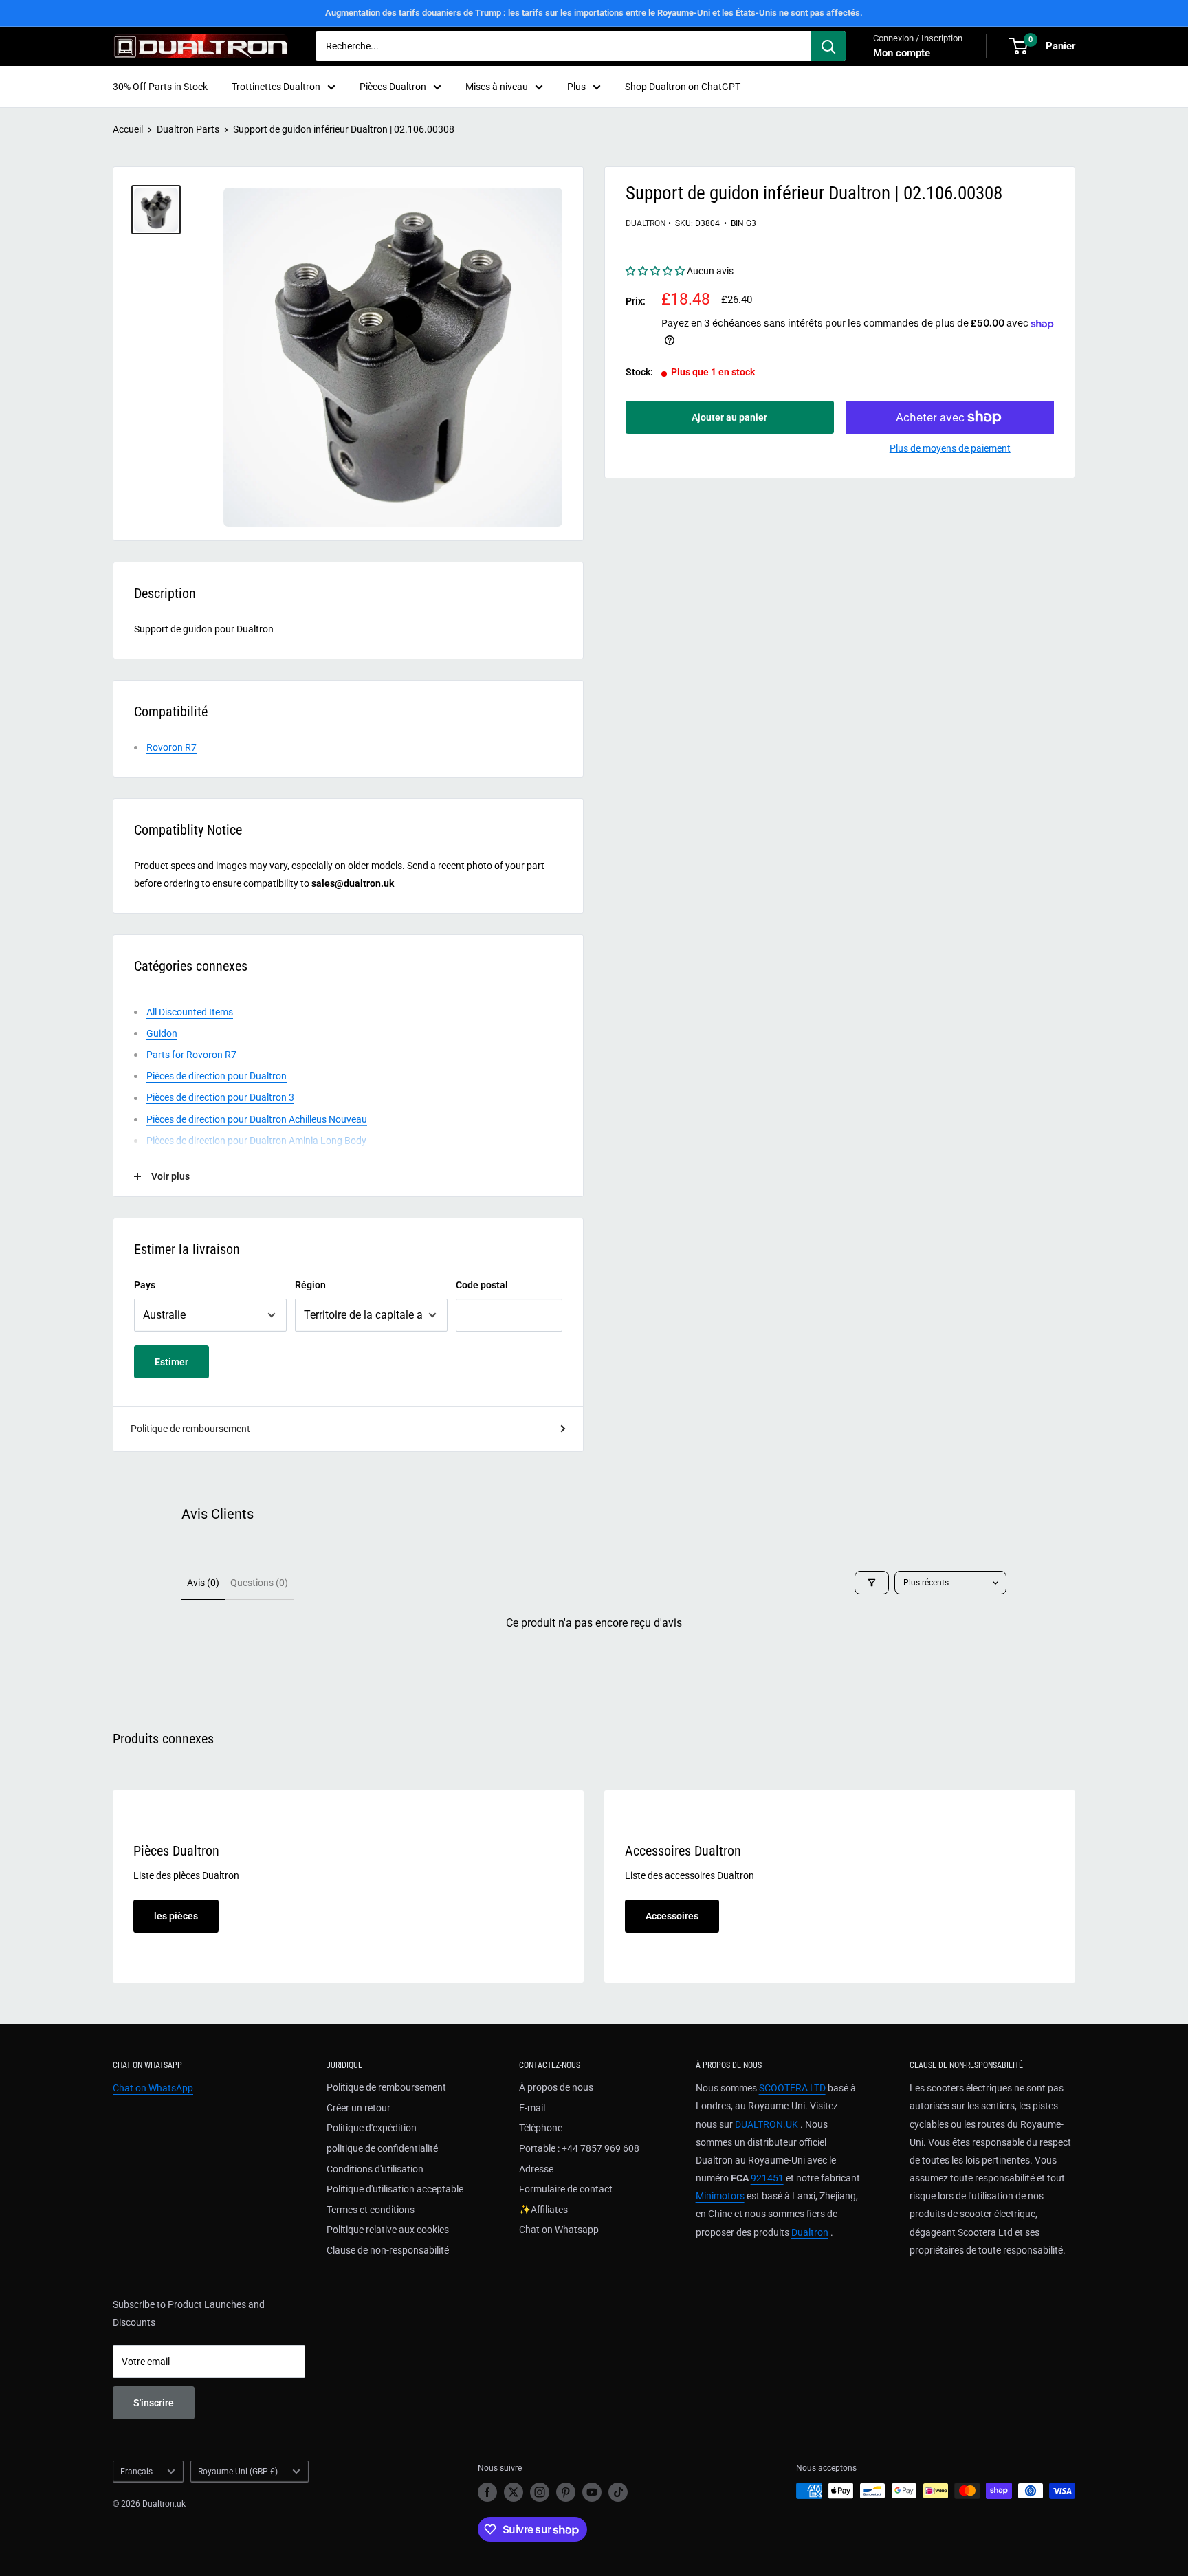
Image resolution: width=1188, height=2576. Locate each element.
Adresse (536, 2169)
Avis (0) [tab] (203, 1583)
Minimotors (720, 2196)
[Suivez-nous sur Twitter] (514, 2492)
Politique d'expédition (372, 2128)
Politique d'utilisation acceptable (395, 2189)
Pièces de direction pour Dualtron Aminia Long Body (256, 1141)
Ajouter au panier (729, 417)
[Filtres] (872, 1583)
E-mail (532, 2108)
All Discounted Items (190, 1012)
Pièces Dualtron (393, 87)
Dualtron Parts (188, 129)
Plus (576, 87)
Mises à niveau (497, 87)
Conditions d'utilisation (375, 2169)
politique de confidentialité (382, 2148)
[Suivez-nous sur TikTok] (618, 2492)
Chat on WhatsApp (153, 2088)
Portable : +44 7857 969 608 (579, 2148)
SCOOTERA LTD (792, 2088)
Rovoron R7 (172, 747)
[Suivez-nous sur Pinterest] (566, 2492)
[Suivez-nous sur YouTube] (592, 2492)
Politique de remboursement (190, 1429)
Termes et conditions (371, 2210)
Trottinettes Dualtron (276, 87)
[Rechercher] (828, 46)
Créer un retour (359, 2108)
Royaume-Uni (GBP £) (238, 2472)
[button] (656, 271)
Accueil (128, 129)
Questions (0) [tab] (259, 1583)
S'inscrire (154, 2403)
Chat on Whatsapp (559, 2230)
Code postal (482, 1285)
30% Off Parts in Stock (160, 87)
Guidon (162, 1033)
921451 (767, 2178)
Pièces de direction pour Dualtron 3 (220, 1097)
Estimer (172, 1362)
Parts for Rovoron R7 (191, 1055)
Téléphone (541, 2128)
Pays (145, 1285)
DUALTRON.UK (767, 2124)
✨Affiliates (543, 2210)
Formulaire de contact (566, 2189)
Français (136, 2472)
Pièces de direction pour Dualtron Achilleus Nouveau (257, 1119)
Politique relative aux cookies (388, 2230)
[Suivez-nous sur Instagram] (540, 2492)
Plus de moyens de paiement (950, 448)
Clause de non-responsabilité (388, 2250)
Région (310, 1285)
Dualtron (646, 224)
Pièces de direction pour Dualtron (217, 1076)
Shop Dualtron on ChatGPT (683, 87)
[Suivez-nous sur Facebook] (487, 2492)
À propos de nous (556, 2087)
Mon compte (902, 53)
